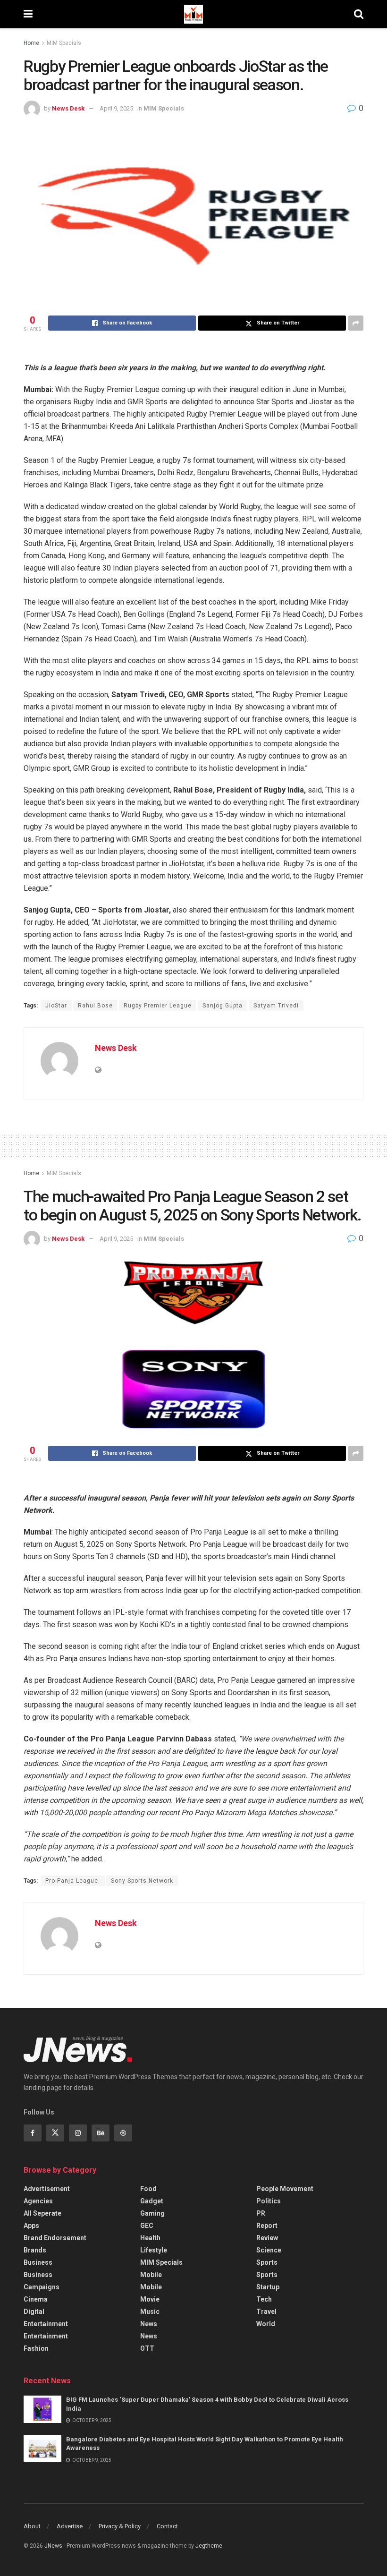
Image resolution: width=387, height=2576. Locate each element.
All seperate (42, 2213)
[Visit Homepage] (193, 14)
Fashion (36, 2348)
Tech (264, 2299)
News (149, 2324)
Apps (31, 2226)
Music (150, 2312)
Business (38, 2262)
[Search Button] (359, 14)
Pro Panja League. (73, 1881)
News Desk (68, 108)
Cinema (36, 2299)
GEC (147, 2226)
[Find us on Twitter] (55, 2133)
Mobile (151, 2275)
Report (267, 2226)
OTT (147, 2348)
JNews (53, 2546)
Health (150, 2238)
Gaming (152, 2213)
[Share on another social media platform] (356, 323)
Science (269, 2250)
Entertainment (46, 2324)
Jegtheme (209, 2546)
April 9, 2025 (116, 108)
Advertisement (47, 2189)
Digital (34, 2312)
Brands (35, 2250)
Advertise (70, 2526)
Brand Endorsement (55, 2238)
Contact (167, 2526)
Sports (267, 2262)
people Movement (285, 2189)
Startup (268, 2287)
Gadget (152, 2201)
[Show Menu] (28, 14)
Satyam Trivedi (276, 1006)
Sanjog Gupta (223, 1006)
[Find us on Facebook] (33, 2133)
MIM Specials (64, 43)
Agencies (38, 2201)
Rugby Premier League (158, 1006)
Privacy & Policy (120, 2526)
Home (31, 43)
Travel (266, 2312)
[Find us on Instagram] (78, 2133)
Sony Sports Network (142, 1881)
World (266, 2324)
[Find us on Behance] (101, 2133)
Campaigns (42, 2287)
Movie (150, 2299)
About (32, 2526)
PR (261, 2213)
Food (148, 2189)
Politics (269, 2201)
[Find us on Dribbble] (123, 2133)
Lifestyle (154, 2250)
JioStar (56, 1006)
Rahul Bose (95, 1006)
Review (267, 2238)
